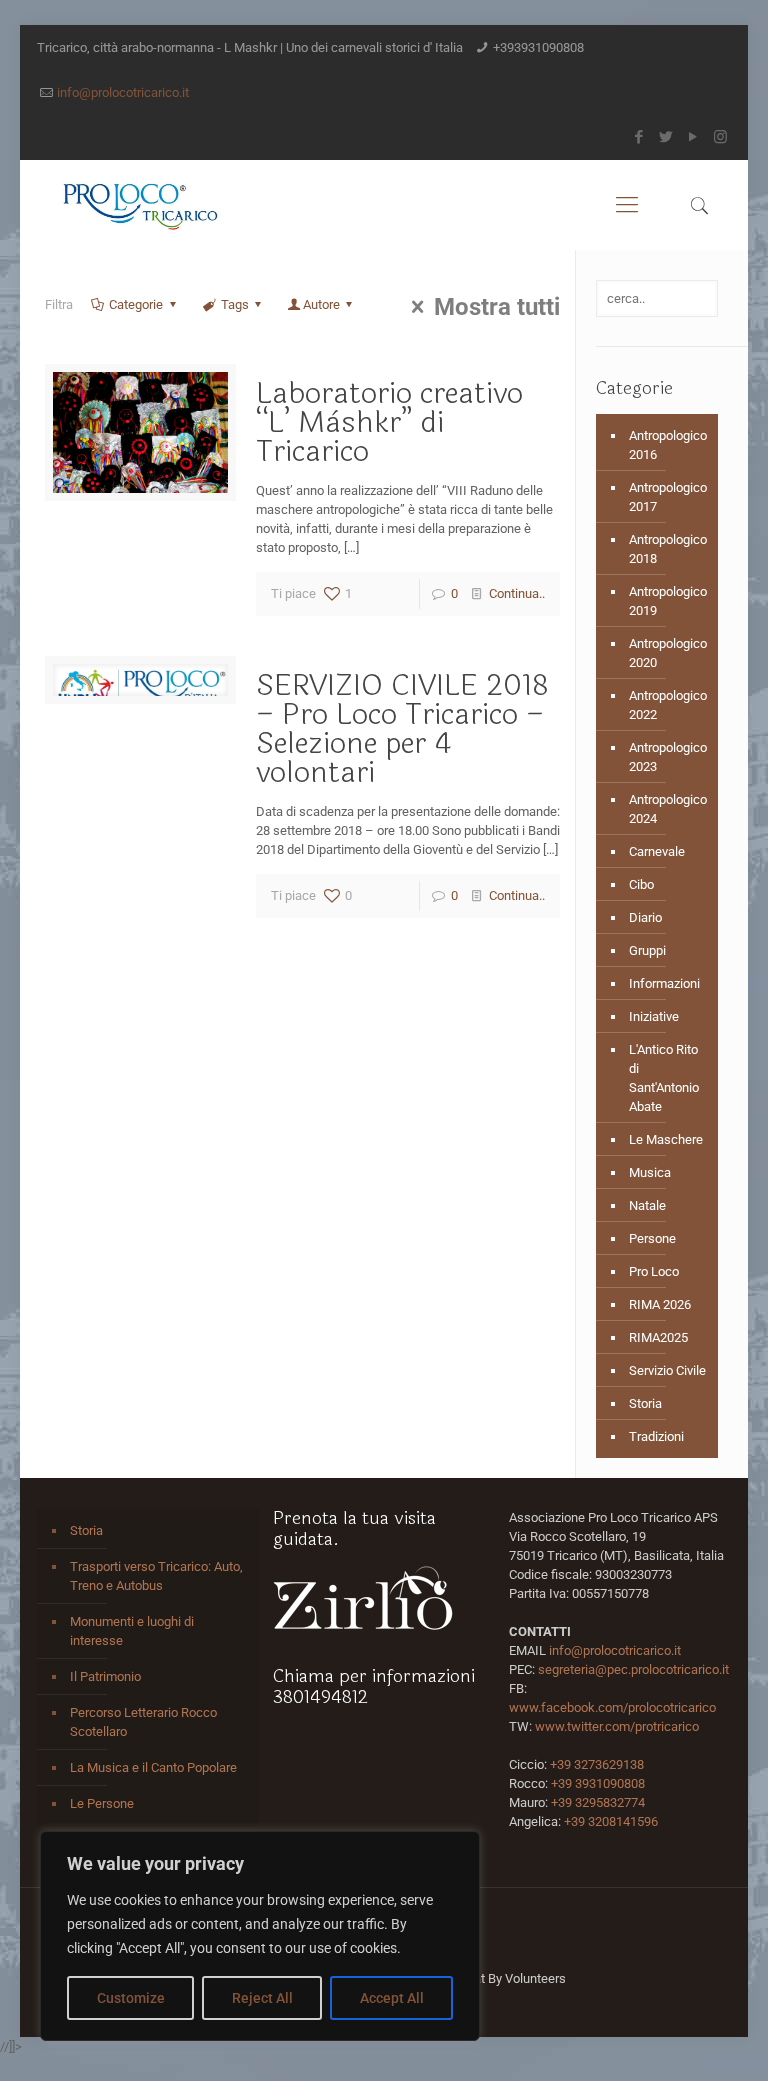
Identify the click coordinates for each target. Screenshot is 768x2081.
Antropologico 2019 (668, 601)
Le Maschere (666, 1139)
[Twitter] (666, 137)
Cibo (641, 884)
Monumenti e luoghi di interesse (132, 1631)
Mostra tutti (497, 307)
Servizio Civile (667, 1370)
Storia (645, 1403)
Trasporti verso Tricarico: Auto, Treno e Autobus (156, 1576)
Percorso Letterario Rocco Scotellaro (143, 1722)
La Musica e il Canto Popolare (153, 1767)
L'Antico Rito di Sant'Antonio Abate (664, 1078)
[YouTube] (693, 137)
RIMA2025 (658, 1337)
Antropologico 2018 (668, 549)
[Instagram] (720, 137)
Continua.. (517, 593)
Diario (645, 917)
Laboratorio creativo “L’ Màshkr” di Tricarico (389, 422)
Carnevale (657, 851)
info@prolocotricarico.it (123, 92)
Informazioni (664, 983)
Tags (235, 304)
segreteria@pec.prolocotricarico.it (633, 1669)
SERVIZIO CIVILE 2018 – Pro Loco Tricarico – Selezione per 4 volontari (402, 729)
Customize (131, 1998)
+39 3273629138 (597, 1764)
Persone (652, 1238)
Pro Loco (654, 1271)
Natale (647, 1205)
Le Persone (102, 1803)
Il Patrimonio (105, 1676)
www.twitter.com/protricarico (617, 1726)
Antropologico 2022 (668, 705)
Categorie (136, 304)
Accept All (392, 1998)
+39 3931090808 (598, 1783)
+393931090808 (538, 47)
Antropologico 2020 (668, 653)
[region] (260, 1936)
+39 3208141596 (611, 1821)
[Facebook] (639, 137)
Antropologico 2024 (668, 809)
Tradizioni (656, 1436)
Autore (321, 304)
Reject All (262, 1998)
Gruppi (647, 950)
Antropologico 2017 (668, 497)
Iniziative (654, 1016)
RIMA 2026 (660, 1304)
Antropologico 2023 (668, 757)
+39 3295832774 (598, 1802)
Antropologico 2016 (668, 445)
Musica (650, 1172)
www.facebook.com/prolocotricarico (612, 1707)
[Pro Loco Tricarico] (140, 205)
